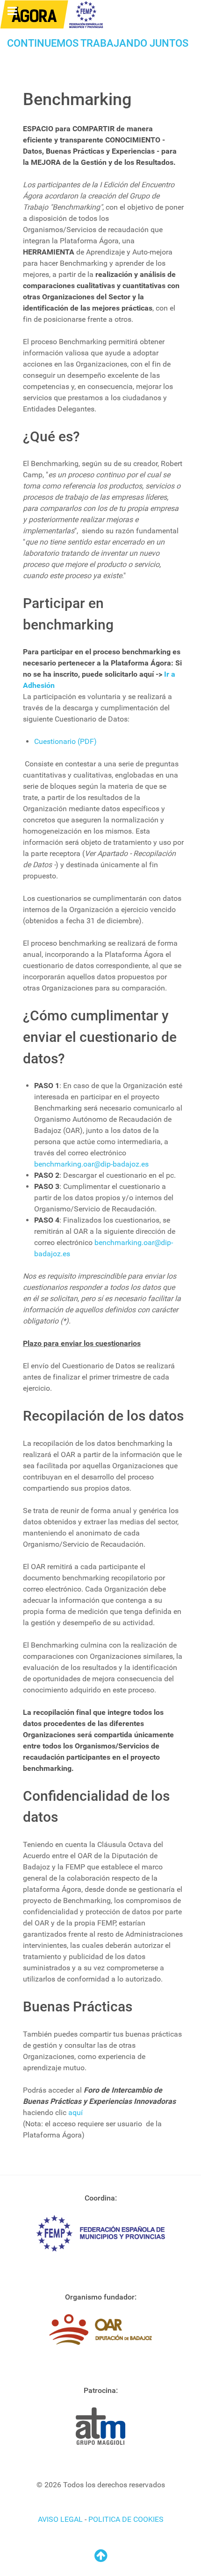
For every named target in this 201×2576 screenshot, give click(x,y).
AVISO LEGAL (60, 2519)
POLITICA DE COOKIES (126, 2519)
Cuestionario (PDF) (65, 741)
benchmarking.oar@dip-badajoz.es (91, 1164)
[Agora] (52, 14)
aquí (75, 2112)
